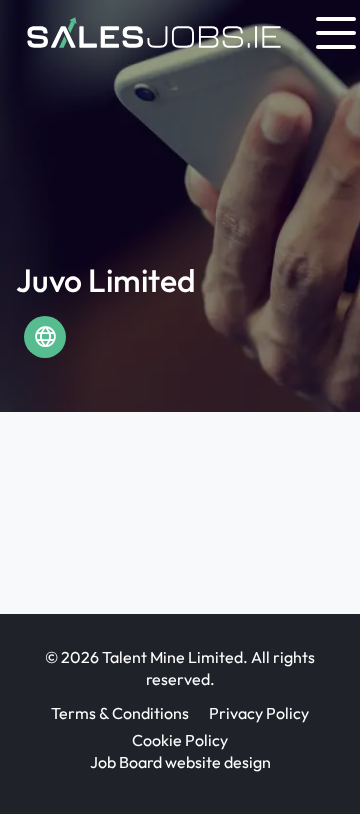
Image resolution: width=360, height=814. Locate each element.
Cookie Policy (180, 740)
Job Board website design (180, 762)
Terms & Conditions (120, 713)
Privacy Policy (259, 713)
